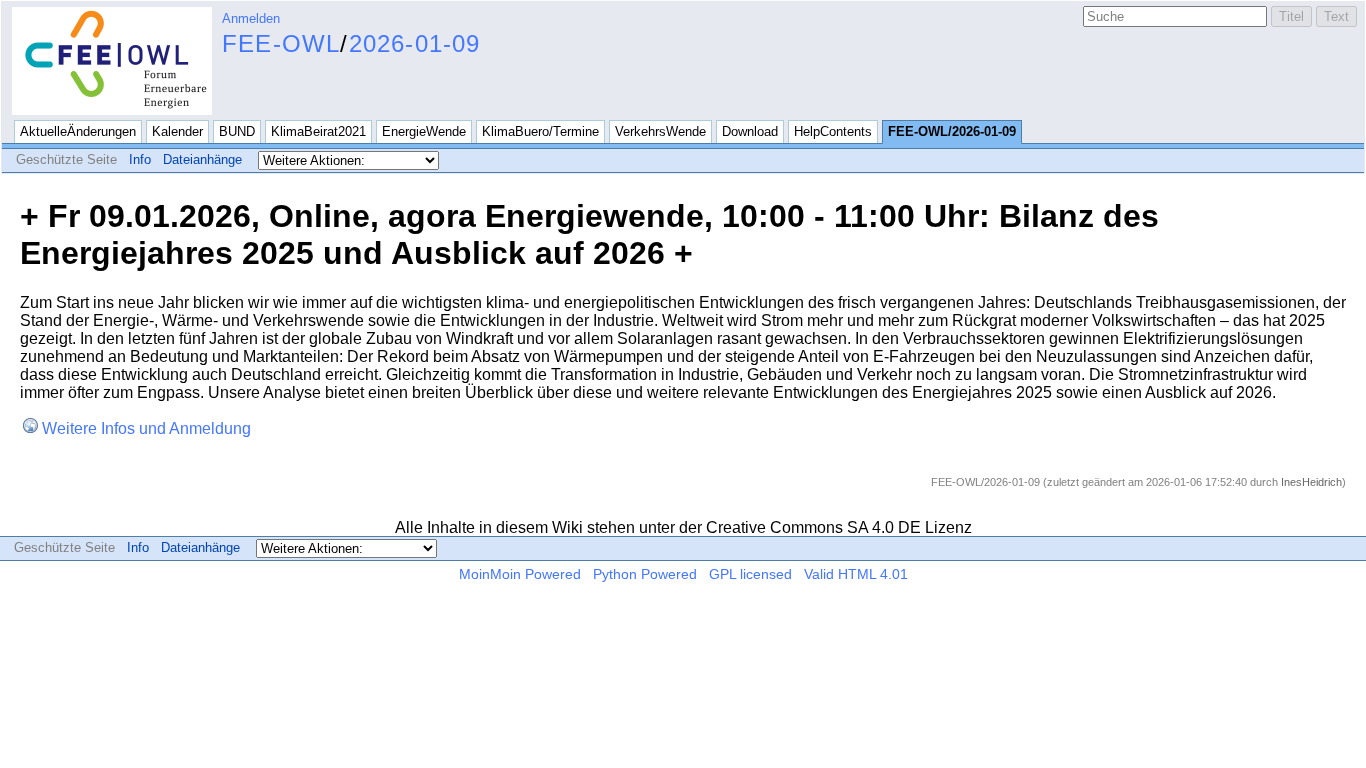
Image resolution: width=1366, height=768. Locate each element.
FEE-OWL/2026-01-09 (952, 131)
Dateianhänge (202, 159)
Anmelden (251, 18)
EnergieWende (424, 131)
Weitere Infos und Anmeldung (146, 428)
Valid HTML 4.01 (856, 574)
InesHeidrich (1311, 482)
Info (140, 159)
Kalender (177, 131)
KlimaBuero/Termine (540, 131)
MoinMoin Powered (520, 574)
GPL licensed (750, 574)
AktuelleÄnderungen (78, 131)
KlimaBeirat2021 (318, 131)
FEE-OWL (281, 43)
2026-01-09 (415, 43)
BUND (237, 131)
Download (750, 131)
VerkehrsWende (660, 131)
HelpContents (833, 131)
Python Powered (645, 574)
